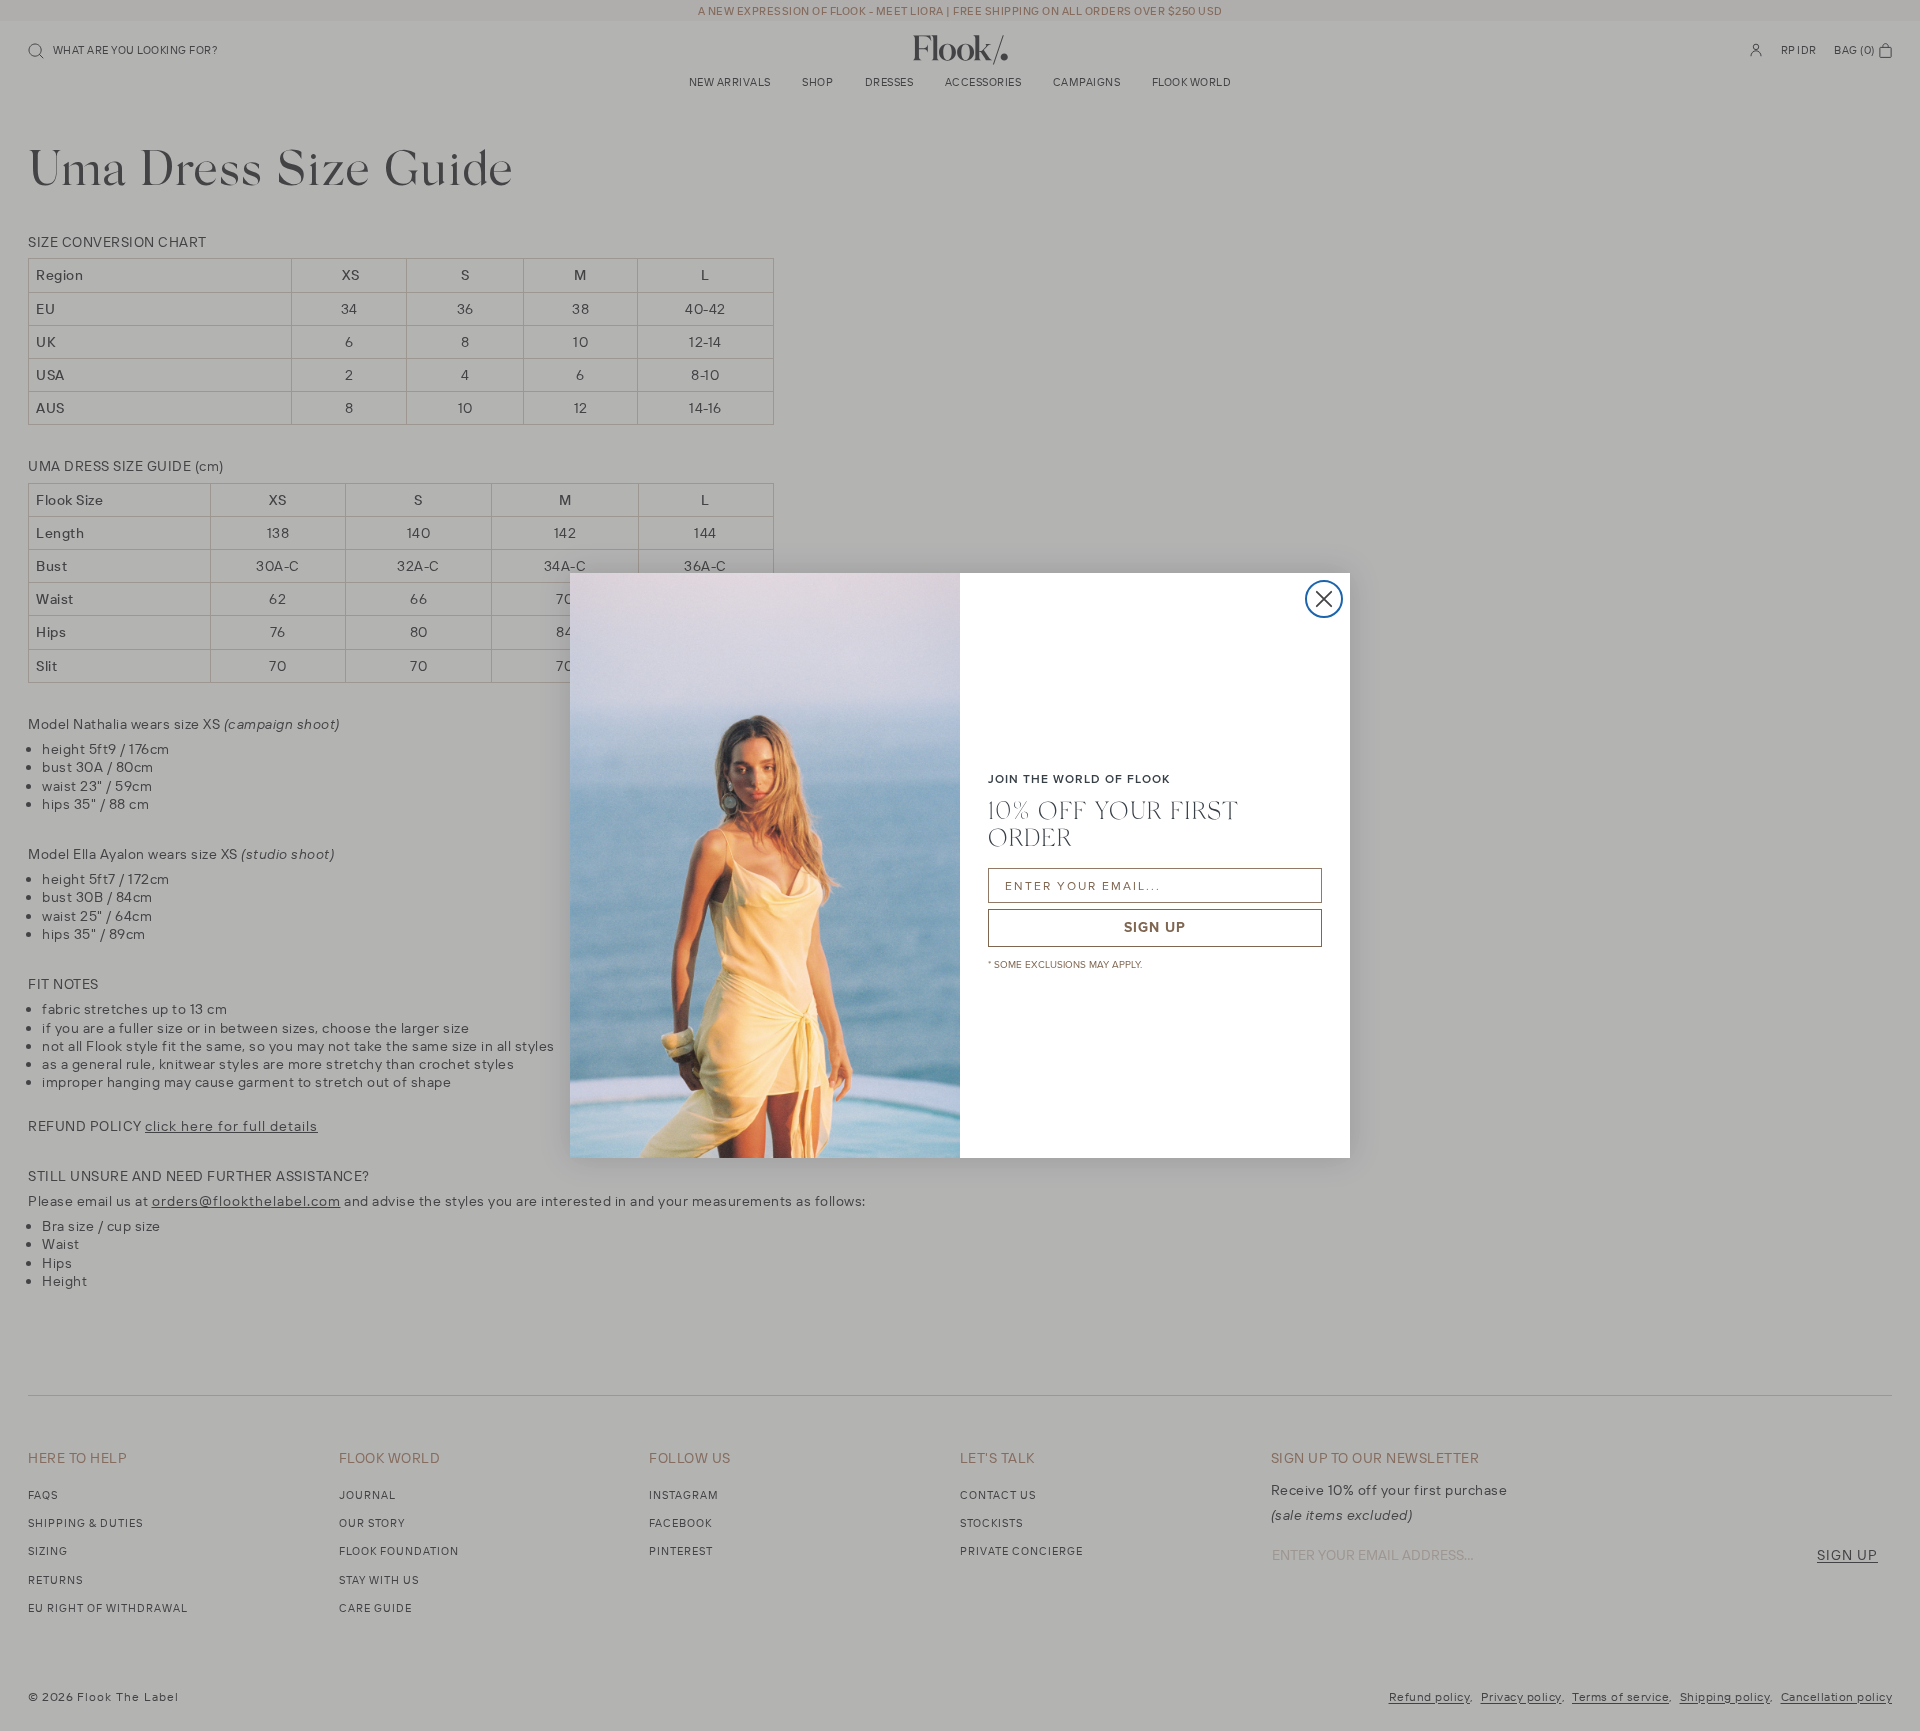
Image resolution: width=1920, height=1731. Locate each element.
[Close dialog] (1324, 599)
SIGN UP (1155, 927)
